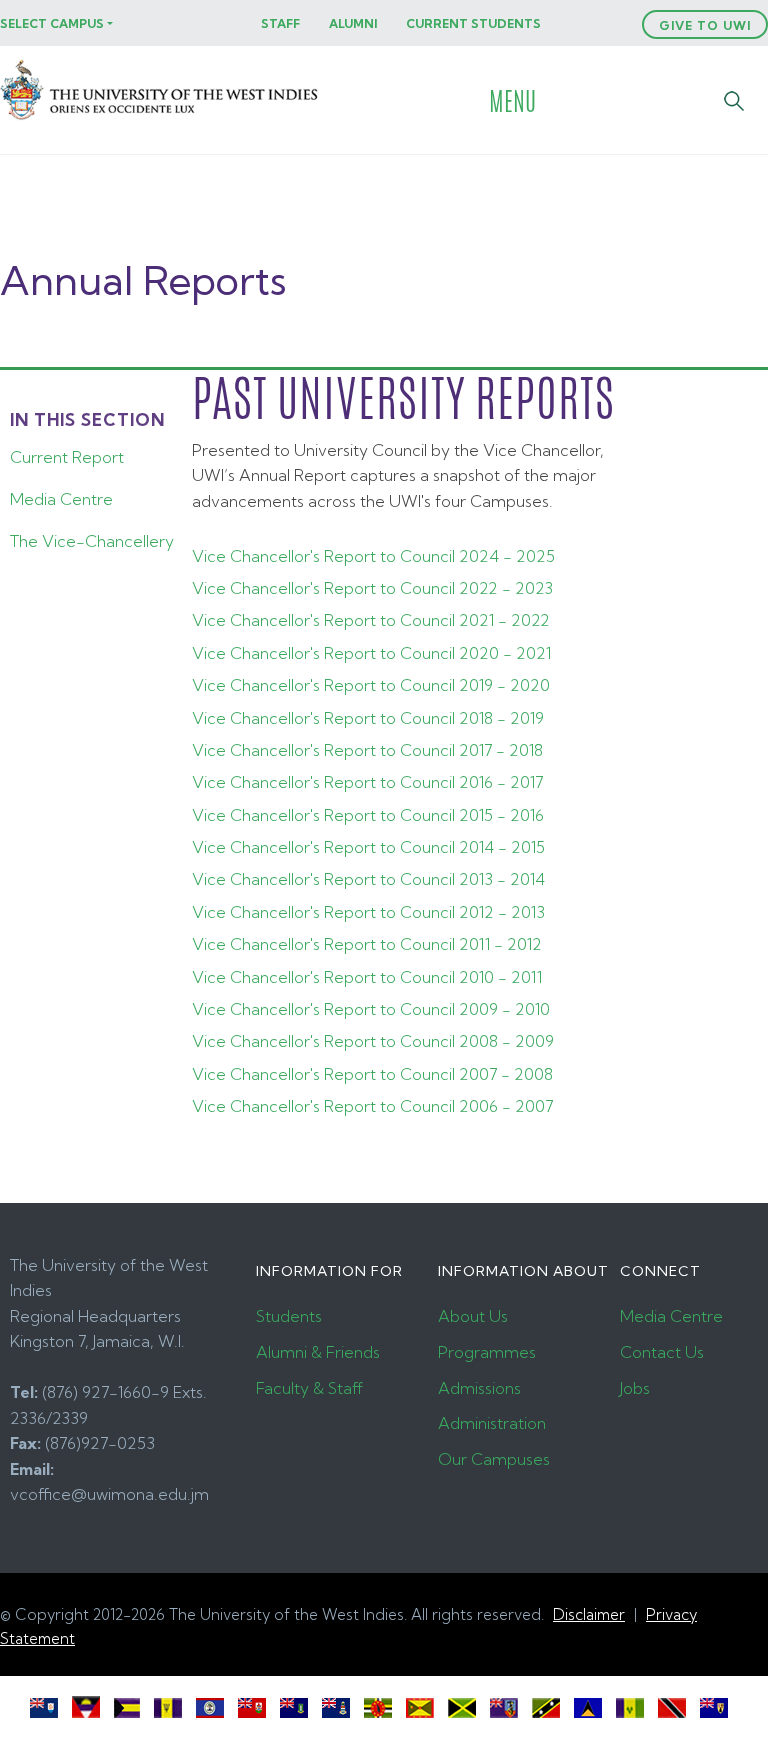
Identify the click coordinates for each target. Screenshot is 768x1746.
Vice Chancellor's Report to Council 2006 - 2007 (372, 1106)
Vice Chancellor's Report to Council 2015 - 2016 (368, 815)
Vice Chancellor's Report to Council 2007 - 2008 (372, 1074)
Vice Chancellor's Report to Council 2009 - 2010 (371, 1009)
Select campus (52, 23)
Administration (492, 1423)
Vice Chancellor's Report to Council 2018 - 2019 (368, 718)
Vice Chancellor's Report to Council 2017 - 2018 (367, 750)
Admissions (479, 1388)
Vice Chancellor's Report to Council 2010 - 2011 (367, 977)
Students (289, 1316)
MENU (512, 101)
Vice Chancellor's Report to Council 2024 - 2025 (373, 556)
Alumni (353, 23)
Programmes (487, 1352)
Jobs (635, 1388)
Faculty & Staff (309, 1388)
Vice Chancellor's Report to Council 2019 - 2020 (371, 685)
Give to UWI (705, 25)
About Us (473, 1316)
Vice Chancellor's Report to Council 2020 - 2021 (371, 653)
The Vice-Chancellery (92, 541)
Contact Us (662, 1352)
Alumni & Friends (318, 1352)
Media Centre (61, 499)
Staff (280, 23)
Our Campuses (494, 1459)
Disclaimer (589, 1614)
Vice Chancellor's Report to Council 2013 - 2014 (368, 879)
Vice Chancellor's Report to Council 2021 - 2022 (371, 620)
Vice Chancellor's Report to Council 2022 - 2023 (372, 588)
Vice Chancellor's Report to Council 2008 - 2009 (373, 1041)
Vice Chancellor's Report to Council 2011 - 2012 (367, 944)
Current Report (67, 457)
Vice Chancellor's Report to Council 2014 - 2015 (368, 847)
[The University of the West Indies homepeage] (161, 118)
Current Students (473, 23)
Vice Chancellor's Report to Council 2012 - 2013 (368, 912)
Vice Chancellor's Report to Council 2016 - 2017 (367, 782)
